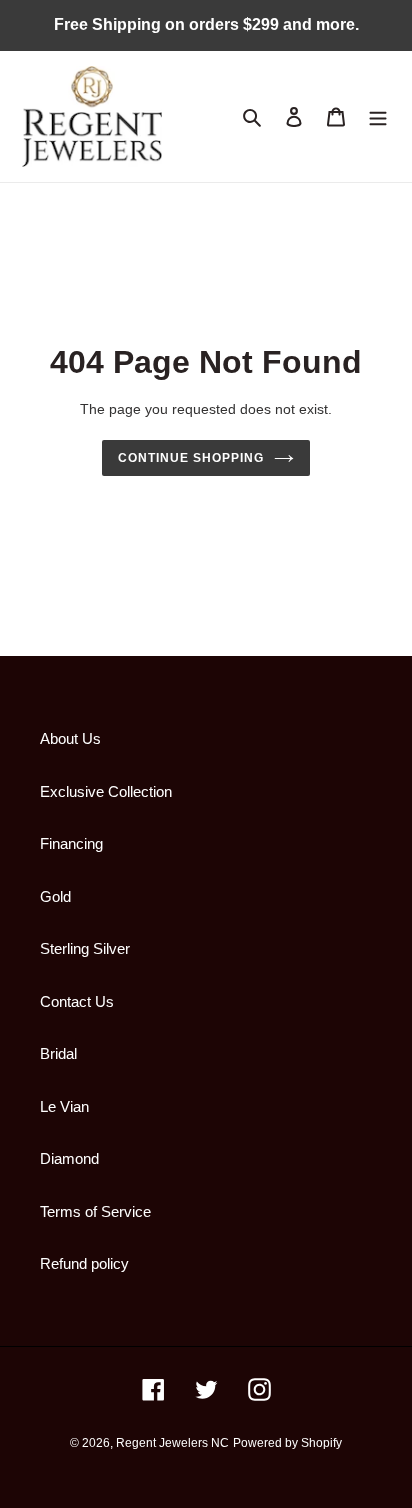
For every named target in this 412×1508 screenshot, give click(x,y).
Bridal (58, 1053)
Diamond (69, 1158)
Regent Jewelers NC (172, 1443)
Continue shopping (191, 458)
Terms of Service (95, 1211)
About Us (70, 738)
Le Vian (64, 1106)
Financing (71, 843)
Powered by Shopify (287, 1443)
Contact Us (77, 1001)
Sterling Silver (85, 948)
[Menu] (378, 116)
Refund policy (84, 1263)
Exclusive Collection (106, 791)
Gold (55, 896)
